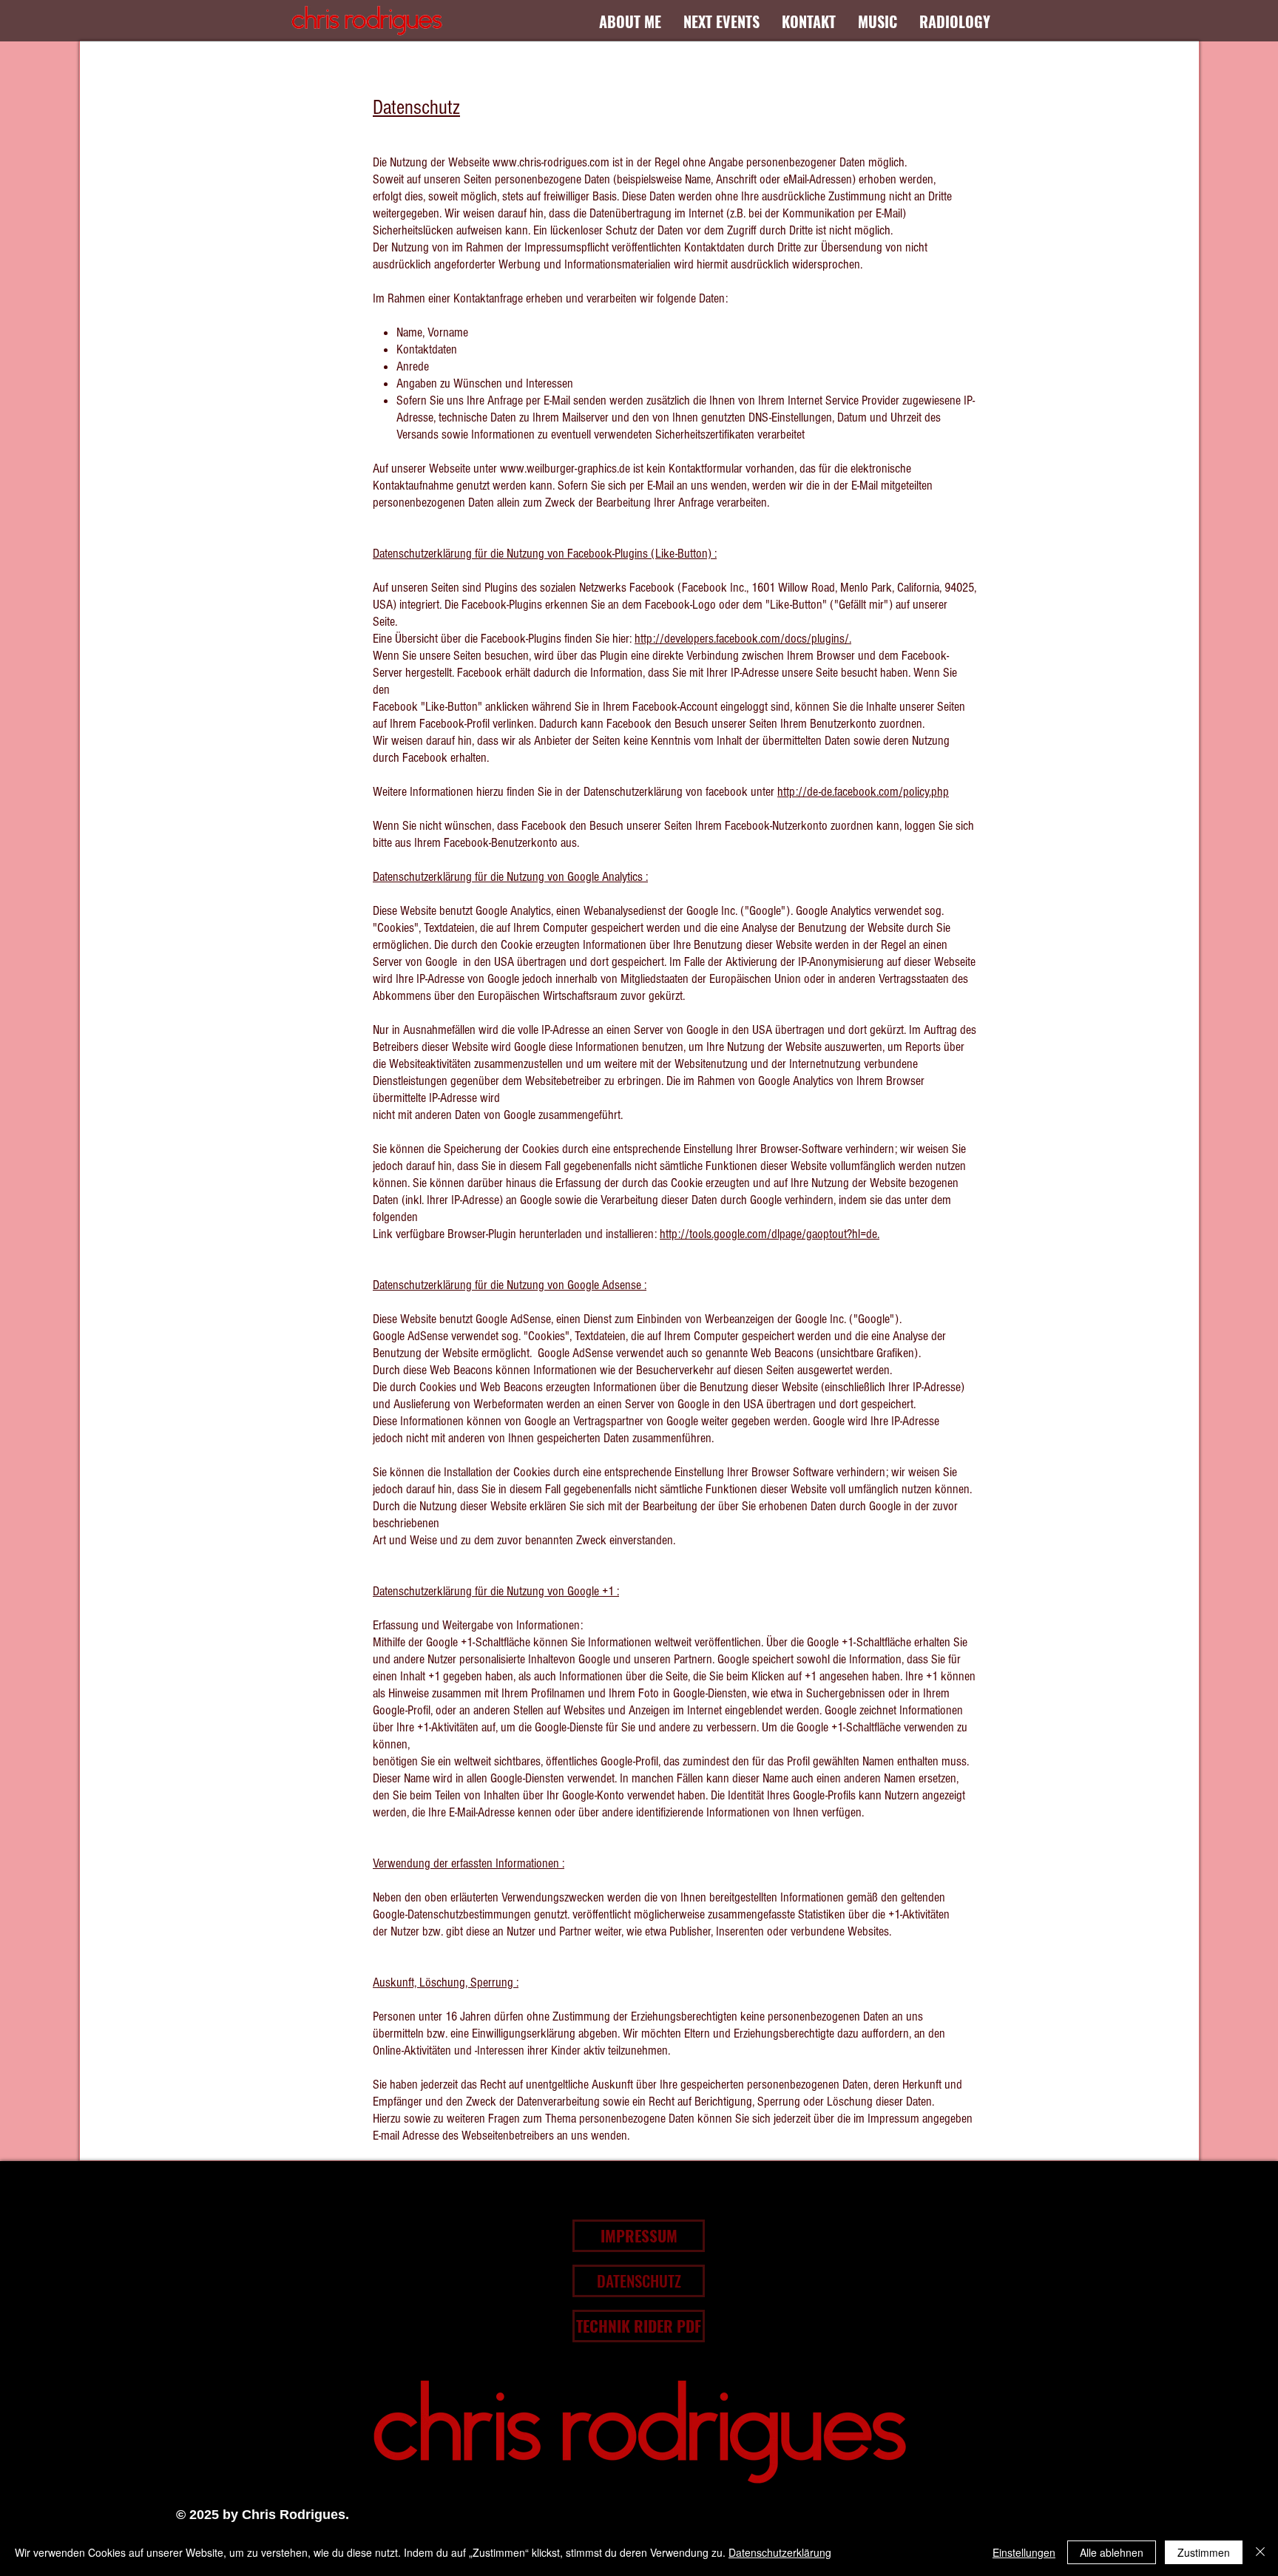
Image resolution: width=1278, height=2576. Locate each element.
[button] (262, 2515)
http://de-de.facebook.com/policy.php (863, 792)
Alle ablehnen (1112, 2552)
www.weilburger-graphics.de (565, 469)
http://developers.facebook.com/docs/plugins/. (743, 639)
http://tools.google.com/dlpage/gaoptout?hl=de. (770, 1234)
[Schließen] (1260, 2552)
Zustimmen (1204, 2552)
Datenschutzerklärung (780, 2552)
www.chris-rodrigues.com (551, 162)
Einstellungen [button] (1024, 2552)
